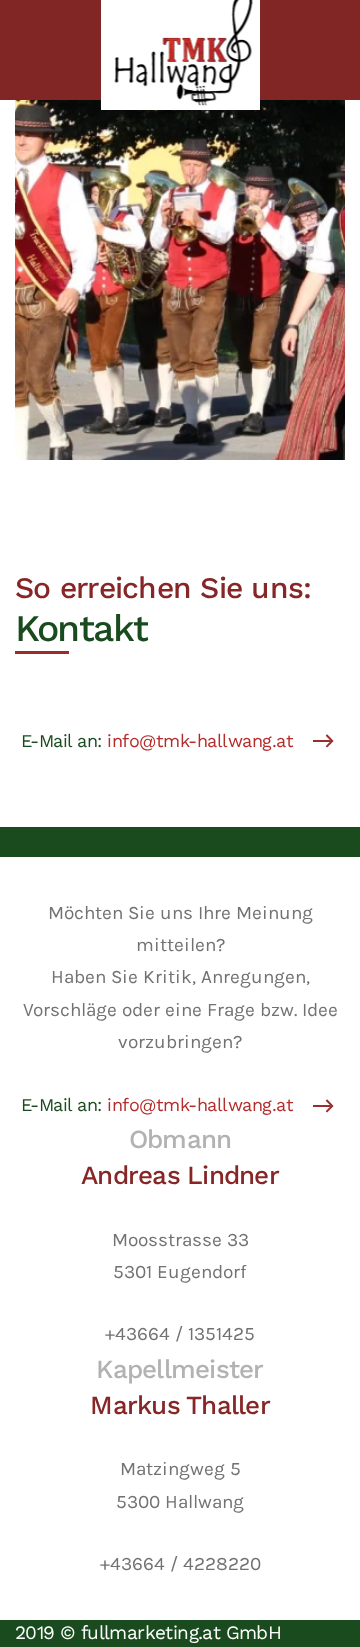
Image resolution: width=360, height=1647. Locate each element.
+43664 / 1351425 (180, 1334)
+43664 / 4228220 (180, 1564)
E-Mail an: (157, 740)
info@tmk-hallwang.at (200, 740)
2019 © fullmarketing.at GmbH (148, 1632)
